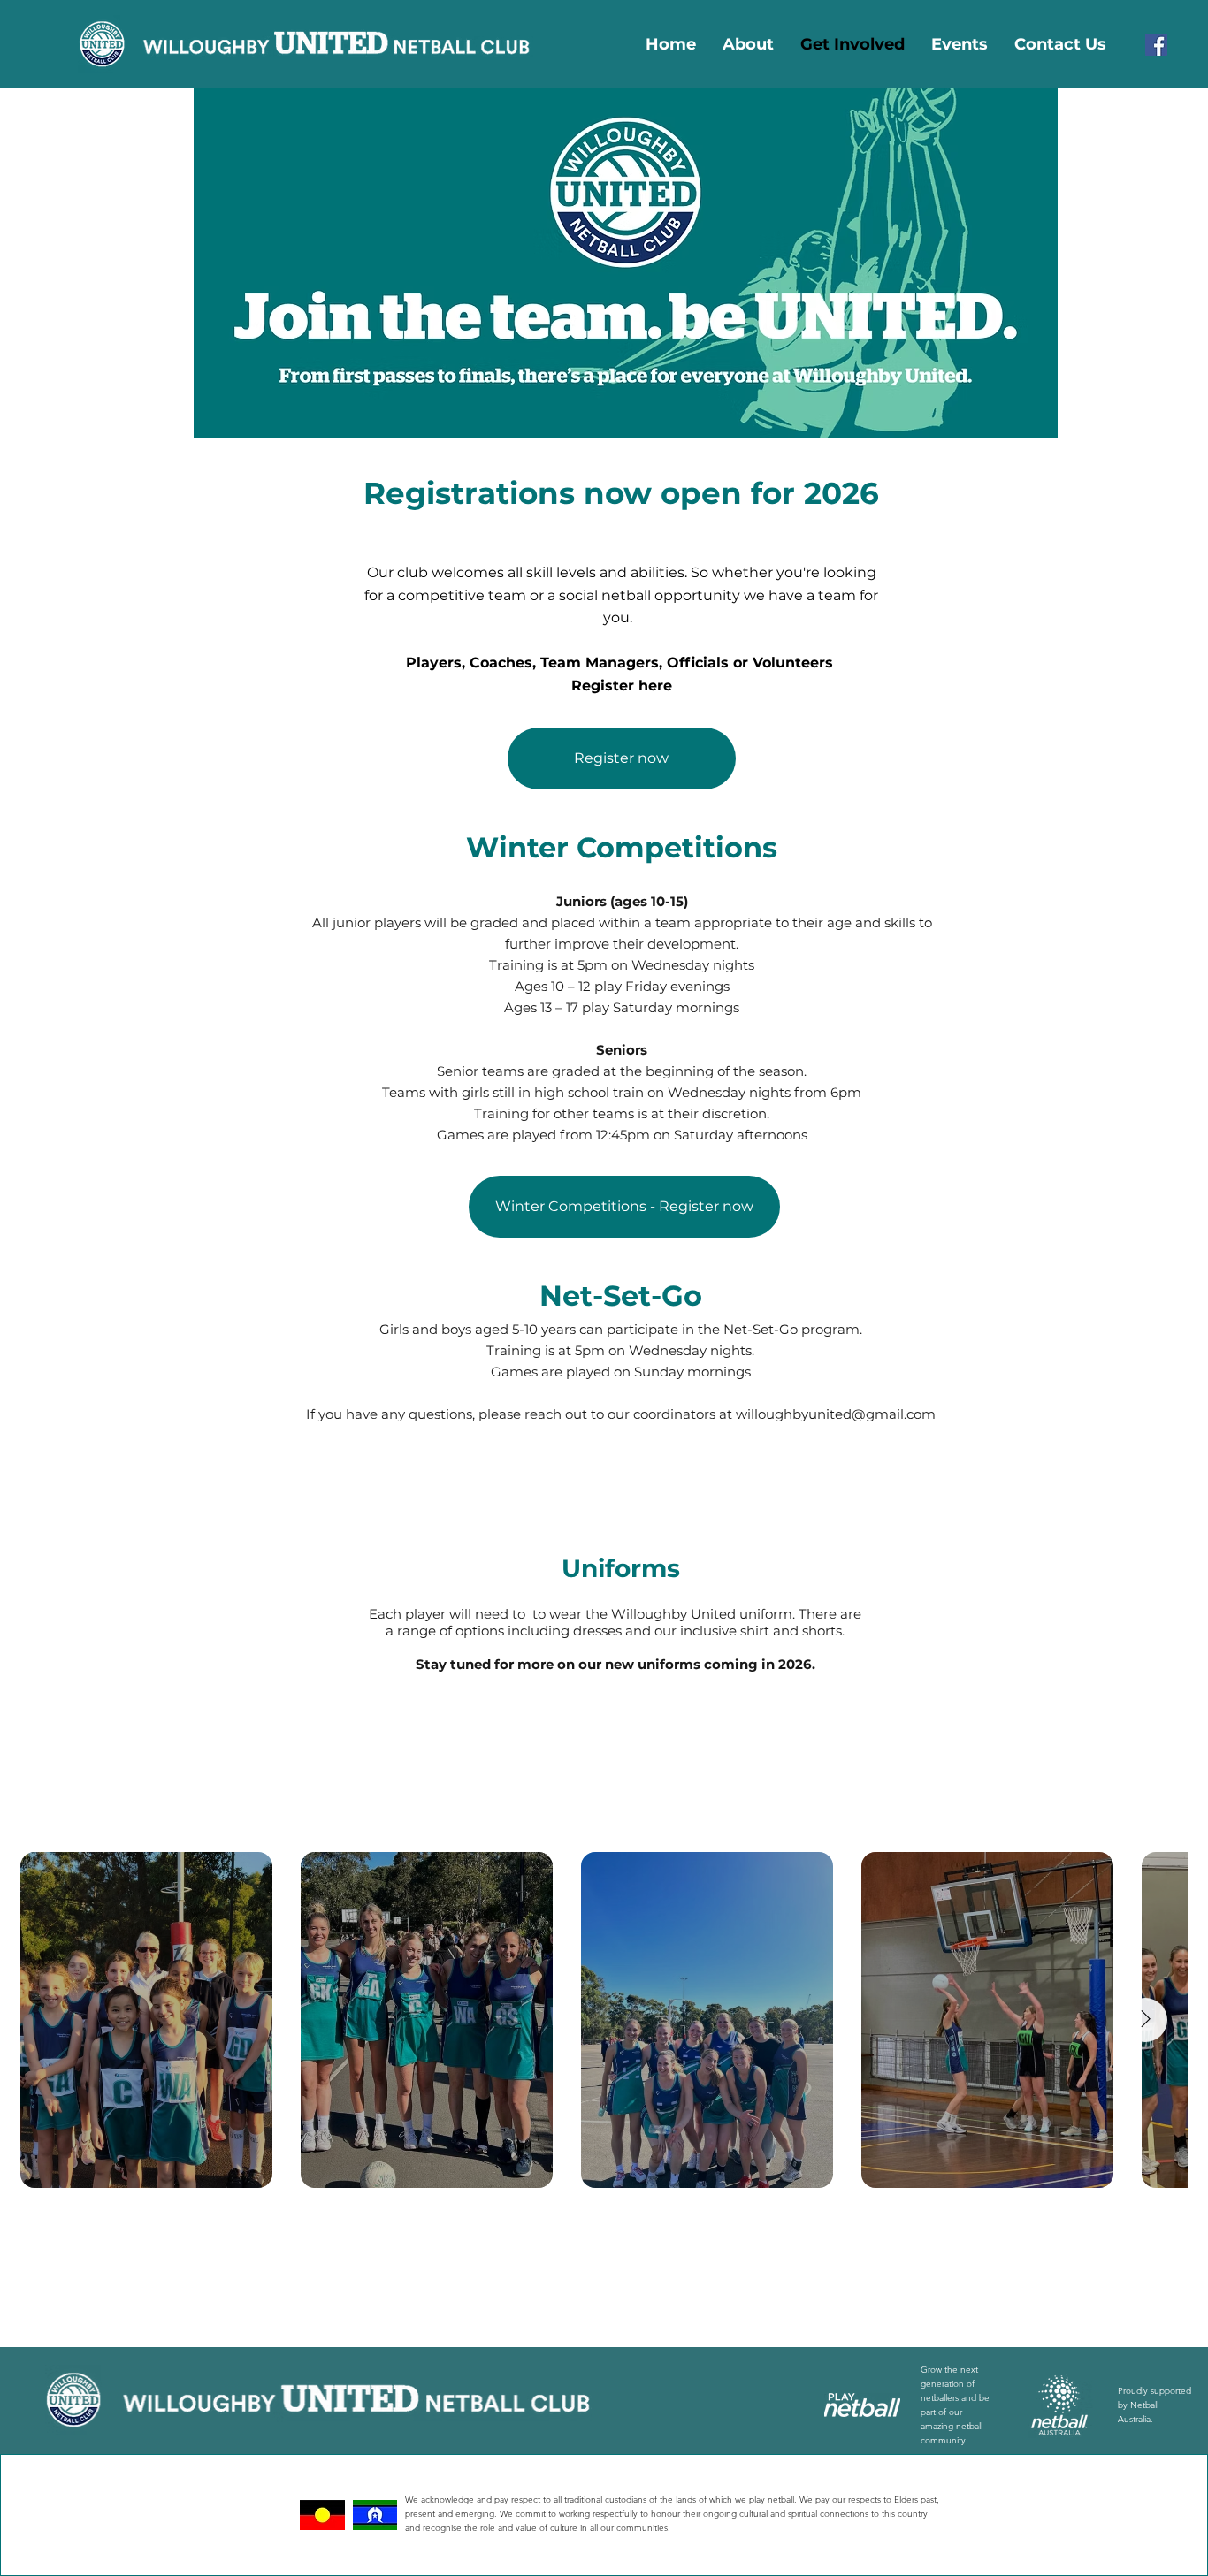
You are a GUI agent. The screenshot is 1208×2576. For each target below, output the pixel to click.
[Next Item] (1145, 2020)
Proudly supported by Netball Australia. (1154, 2405)
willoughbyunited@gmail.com (836, 1414)
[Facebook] (1156, 45)
